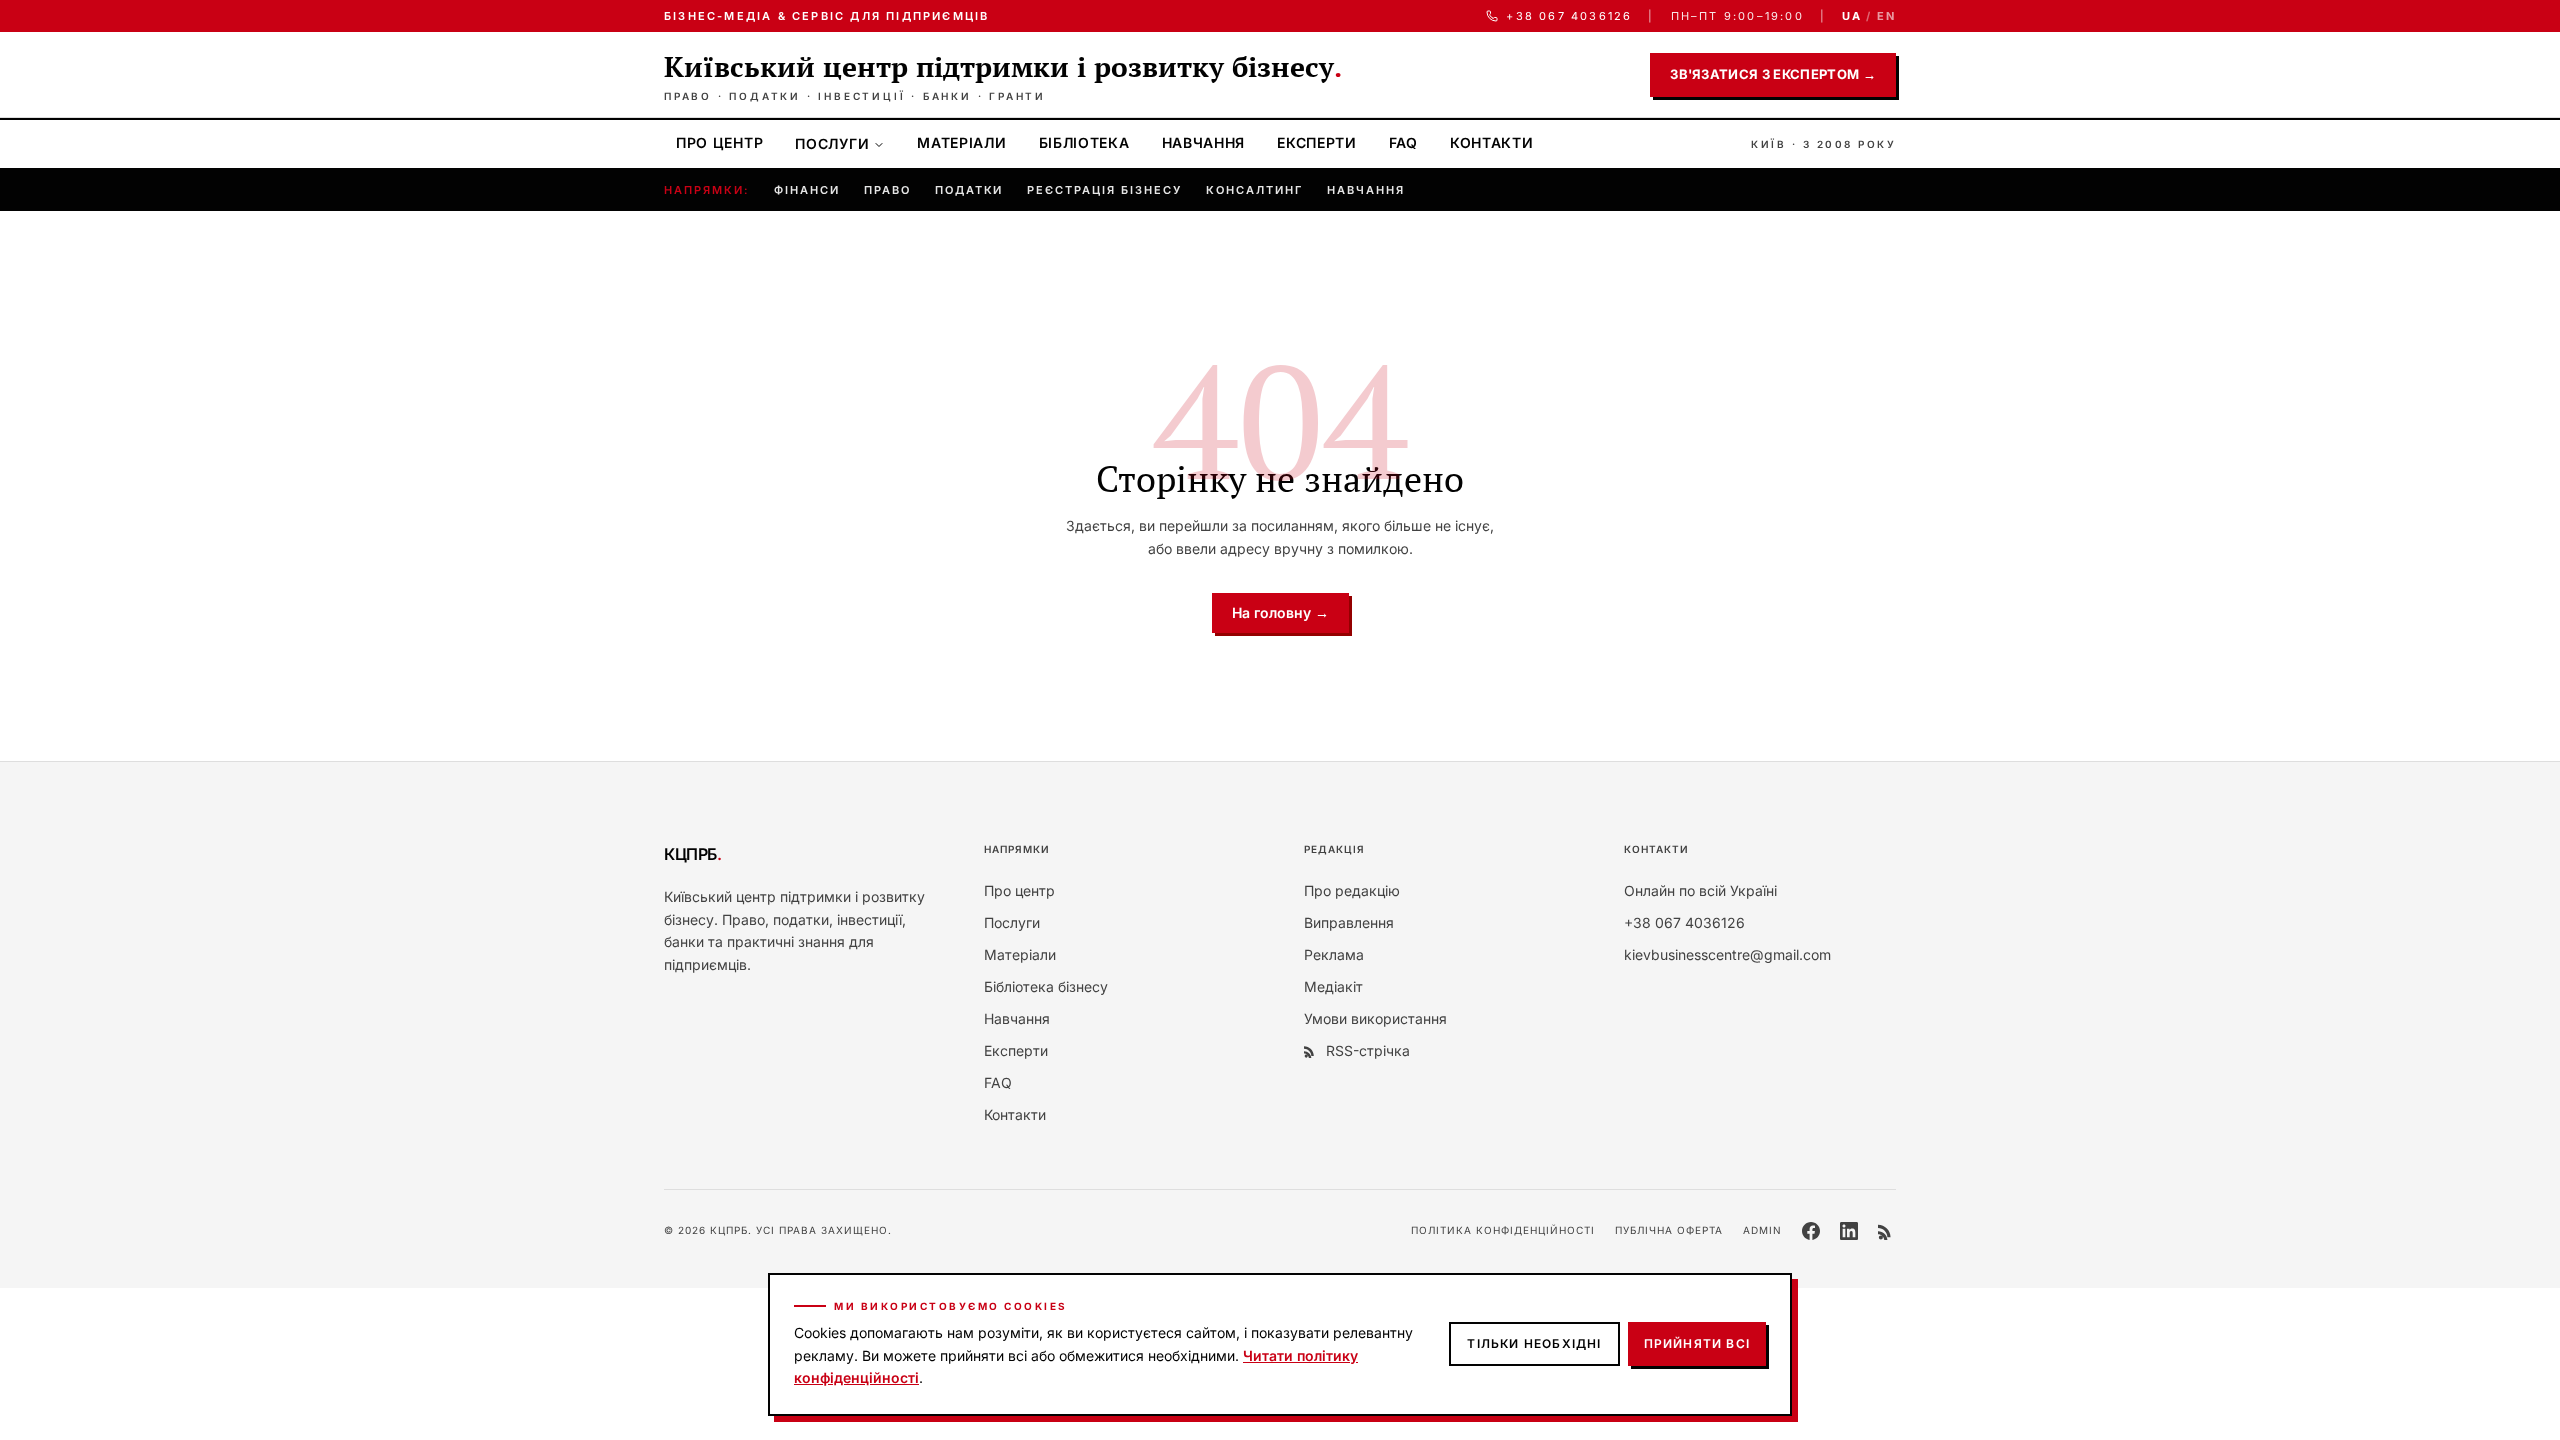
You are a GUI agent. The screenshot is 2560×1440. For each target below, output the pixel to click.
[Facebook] (1811, 1231)
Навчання (1204, 142)
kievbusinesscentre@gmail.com (1727, 954)
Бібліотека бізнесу (1046, 986)
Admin (1762, 1230)
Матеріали (961, 142)
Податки (969, 190)
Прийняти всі (1697, 1343)
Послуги (832, 143)
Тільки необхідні (1534, 1343)
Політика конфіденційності (1503, 1230)
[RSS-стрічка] (1887, 1231)
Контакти (1492, 142)
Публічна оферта (1669, 1230)
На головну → (1280, 612)
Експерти (1317, 142)
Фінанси (807, 190)
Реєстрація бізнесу (1104, 190)
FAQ (1403, 142)
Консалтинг (1254, 190)
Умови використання (1375, 1018)
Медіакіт (1333, 986)
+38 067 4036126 (1569, 16)
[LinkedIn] (1849, 1231)
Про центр (719, 142)
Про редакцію (1352, 890)
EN (1886, 16)
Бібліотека (1084, 142)
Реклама (1334, 954)
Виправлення (1349, 922)
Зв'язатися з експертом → (1773, 74)
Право (887, 190)
